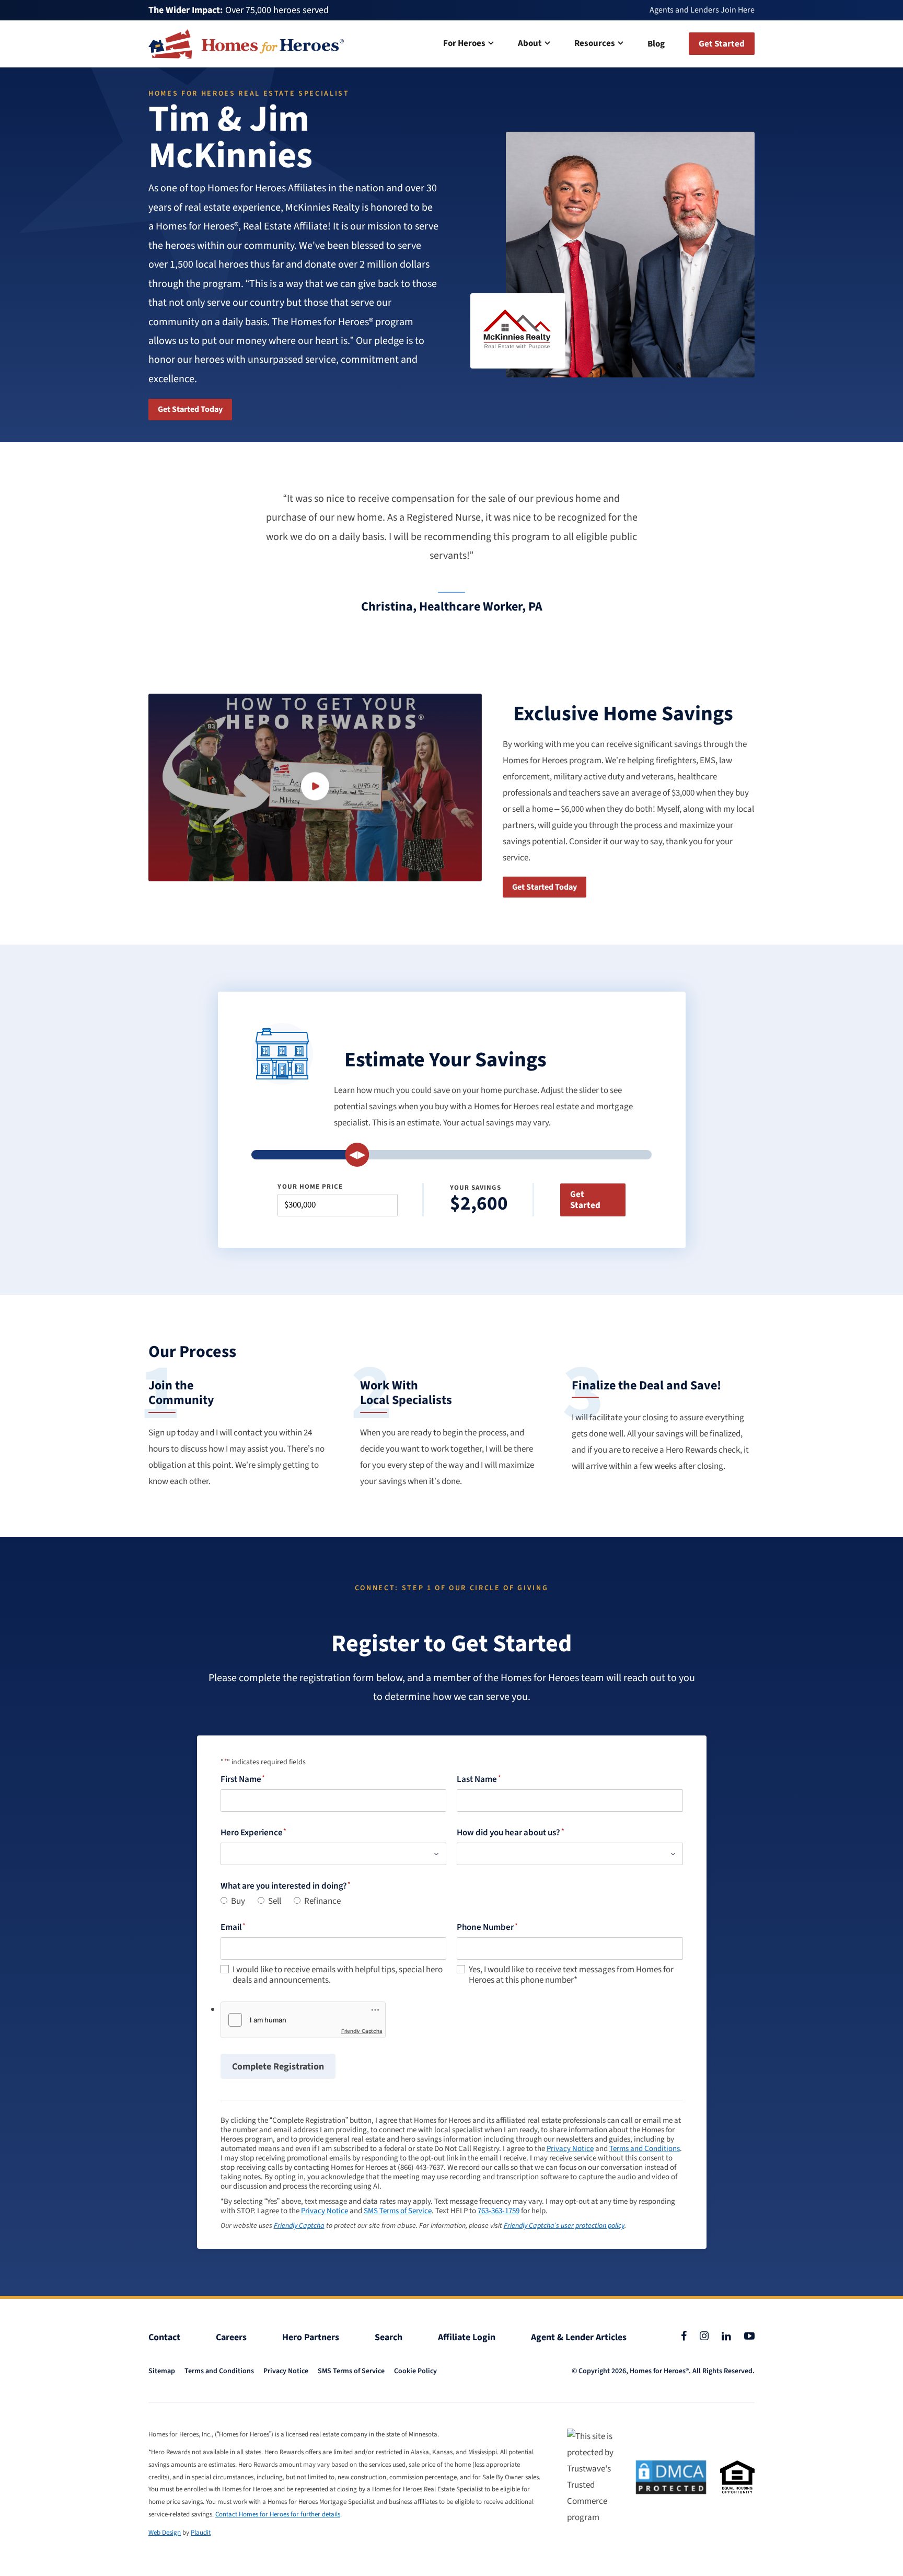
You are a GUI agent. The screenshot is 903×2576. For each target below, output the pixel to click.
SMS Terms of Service (398, 2211)
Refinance (322, 1901)
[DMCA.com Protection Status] (671, 2477)
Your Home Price (310, 1187)
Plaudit (201, 2533)
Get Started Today (190, 409)
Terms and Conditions (645, 2149)
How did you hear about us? (508, 1833)
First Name (241, 1779)
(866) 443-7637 (421, 2168)
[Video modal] (315, 787)
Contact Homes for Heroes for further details (278, 2514)
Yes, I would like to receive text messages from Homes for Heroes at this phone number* (571, 1975)
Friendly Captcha (362, 2031)
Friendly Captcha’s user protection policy (564, 2226)
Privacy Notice (570, 2149)
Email (231, 1927)
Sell (275, 1901)
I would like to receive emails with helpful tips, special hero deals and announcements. (338, 1975)
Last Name (477, 1779)
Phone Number (485, 1927)
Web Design (165, 2533)
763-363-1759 (499, 2211)
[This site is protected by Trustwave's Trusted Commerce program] (594, 2477)
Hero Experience (252, 1833)
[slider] (357, 1155)
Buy (238, 1901)
